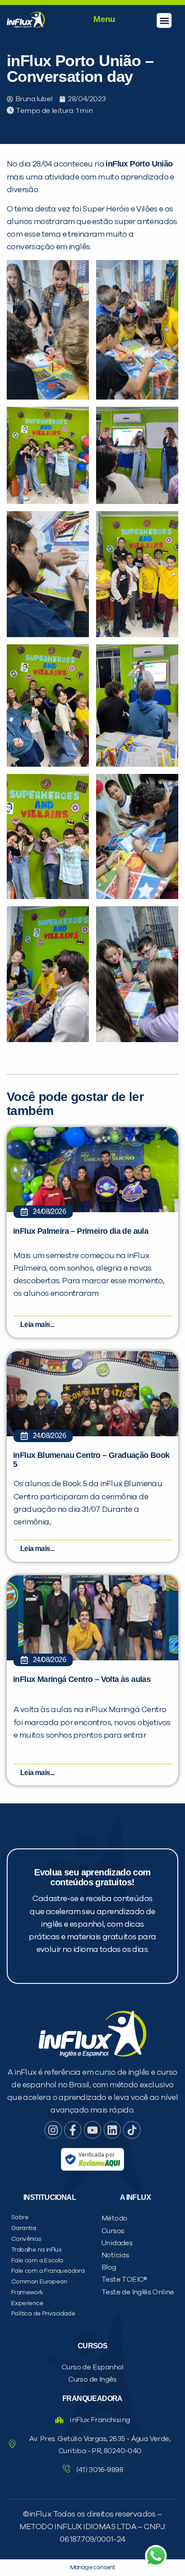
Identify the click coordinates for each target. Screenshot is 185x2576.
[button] (164, 20)
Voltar (46, 598)
